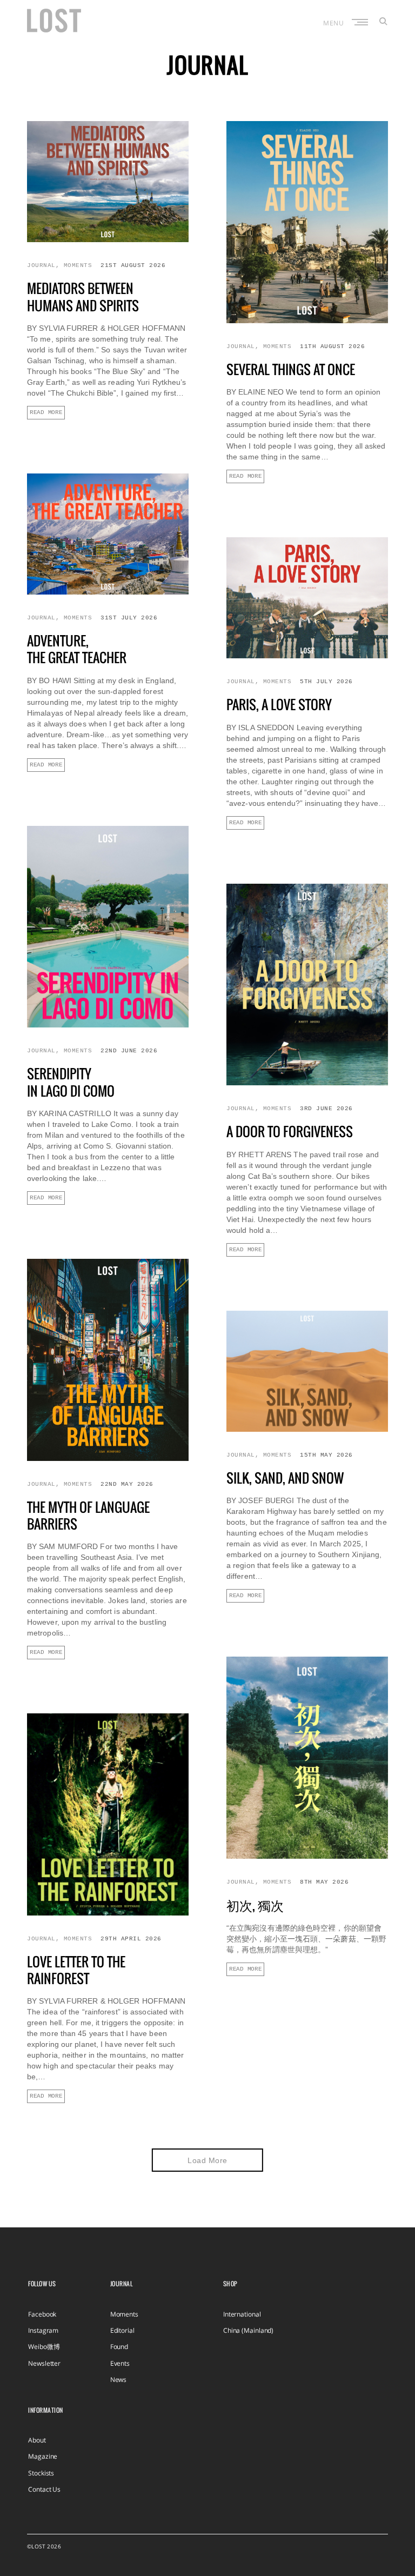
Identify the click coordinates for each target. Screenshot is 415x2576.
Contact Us (44, 2489)
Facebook (42, 2314)
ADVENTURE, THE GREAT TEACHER (77, 649)
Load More (207, 2160)
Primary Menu (361, 22)
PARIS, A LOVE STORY (279, 704)
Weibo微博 (44, 2347)
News (119, 2380)
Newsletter (44, 2363)
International (242, 2314)
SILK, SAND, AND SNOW (285, 1478)
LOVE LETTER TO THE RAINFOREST (76, 1970)
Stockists (41, 2473)
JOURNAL (41, 265)
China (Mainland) (248, 2330)
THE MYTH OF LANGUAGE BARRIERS (88, 1515)
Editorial (122, 2330)
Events (120, 2363)
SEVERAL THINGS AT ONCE (291, 369)
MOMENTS (78, 265)
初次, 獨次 (255, 1905)
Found (119, 2347)
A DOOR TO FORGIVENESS (290, 1131)
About (37, 2440)
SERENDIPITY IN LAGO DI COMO (71, 1082)
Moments (124, 2314)
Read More (46, 412)
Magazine (43, 2456)
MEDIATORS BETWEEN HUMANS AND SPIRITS (83, 296)
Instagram (43, 2330)
